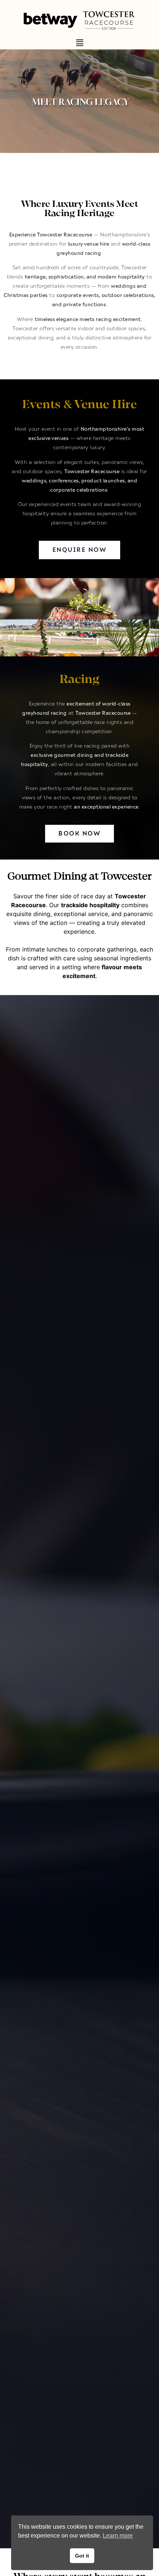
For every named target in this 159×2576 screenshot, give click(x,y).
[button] (79, 43)
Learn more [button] (118, 2536)
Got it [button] (82, 2556)
